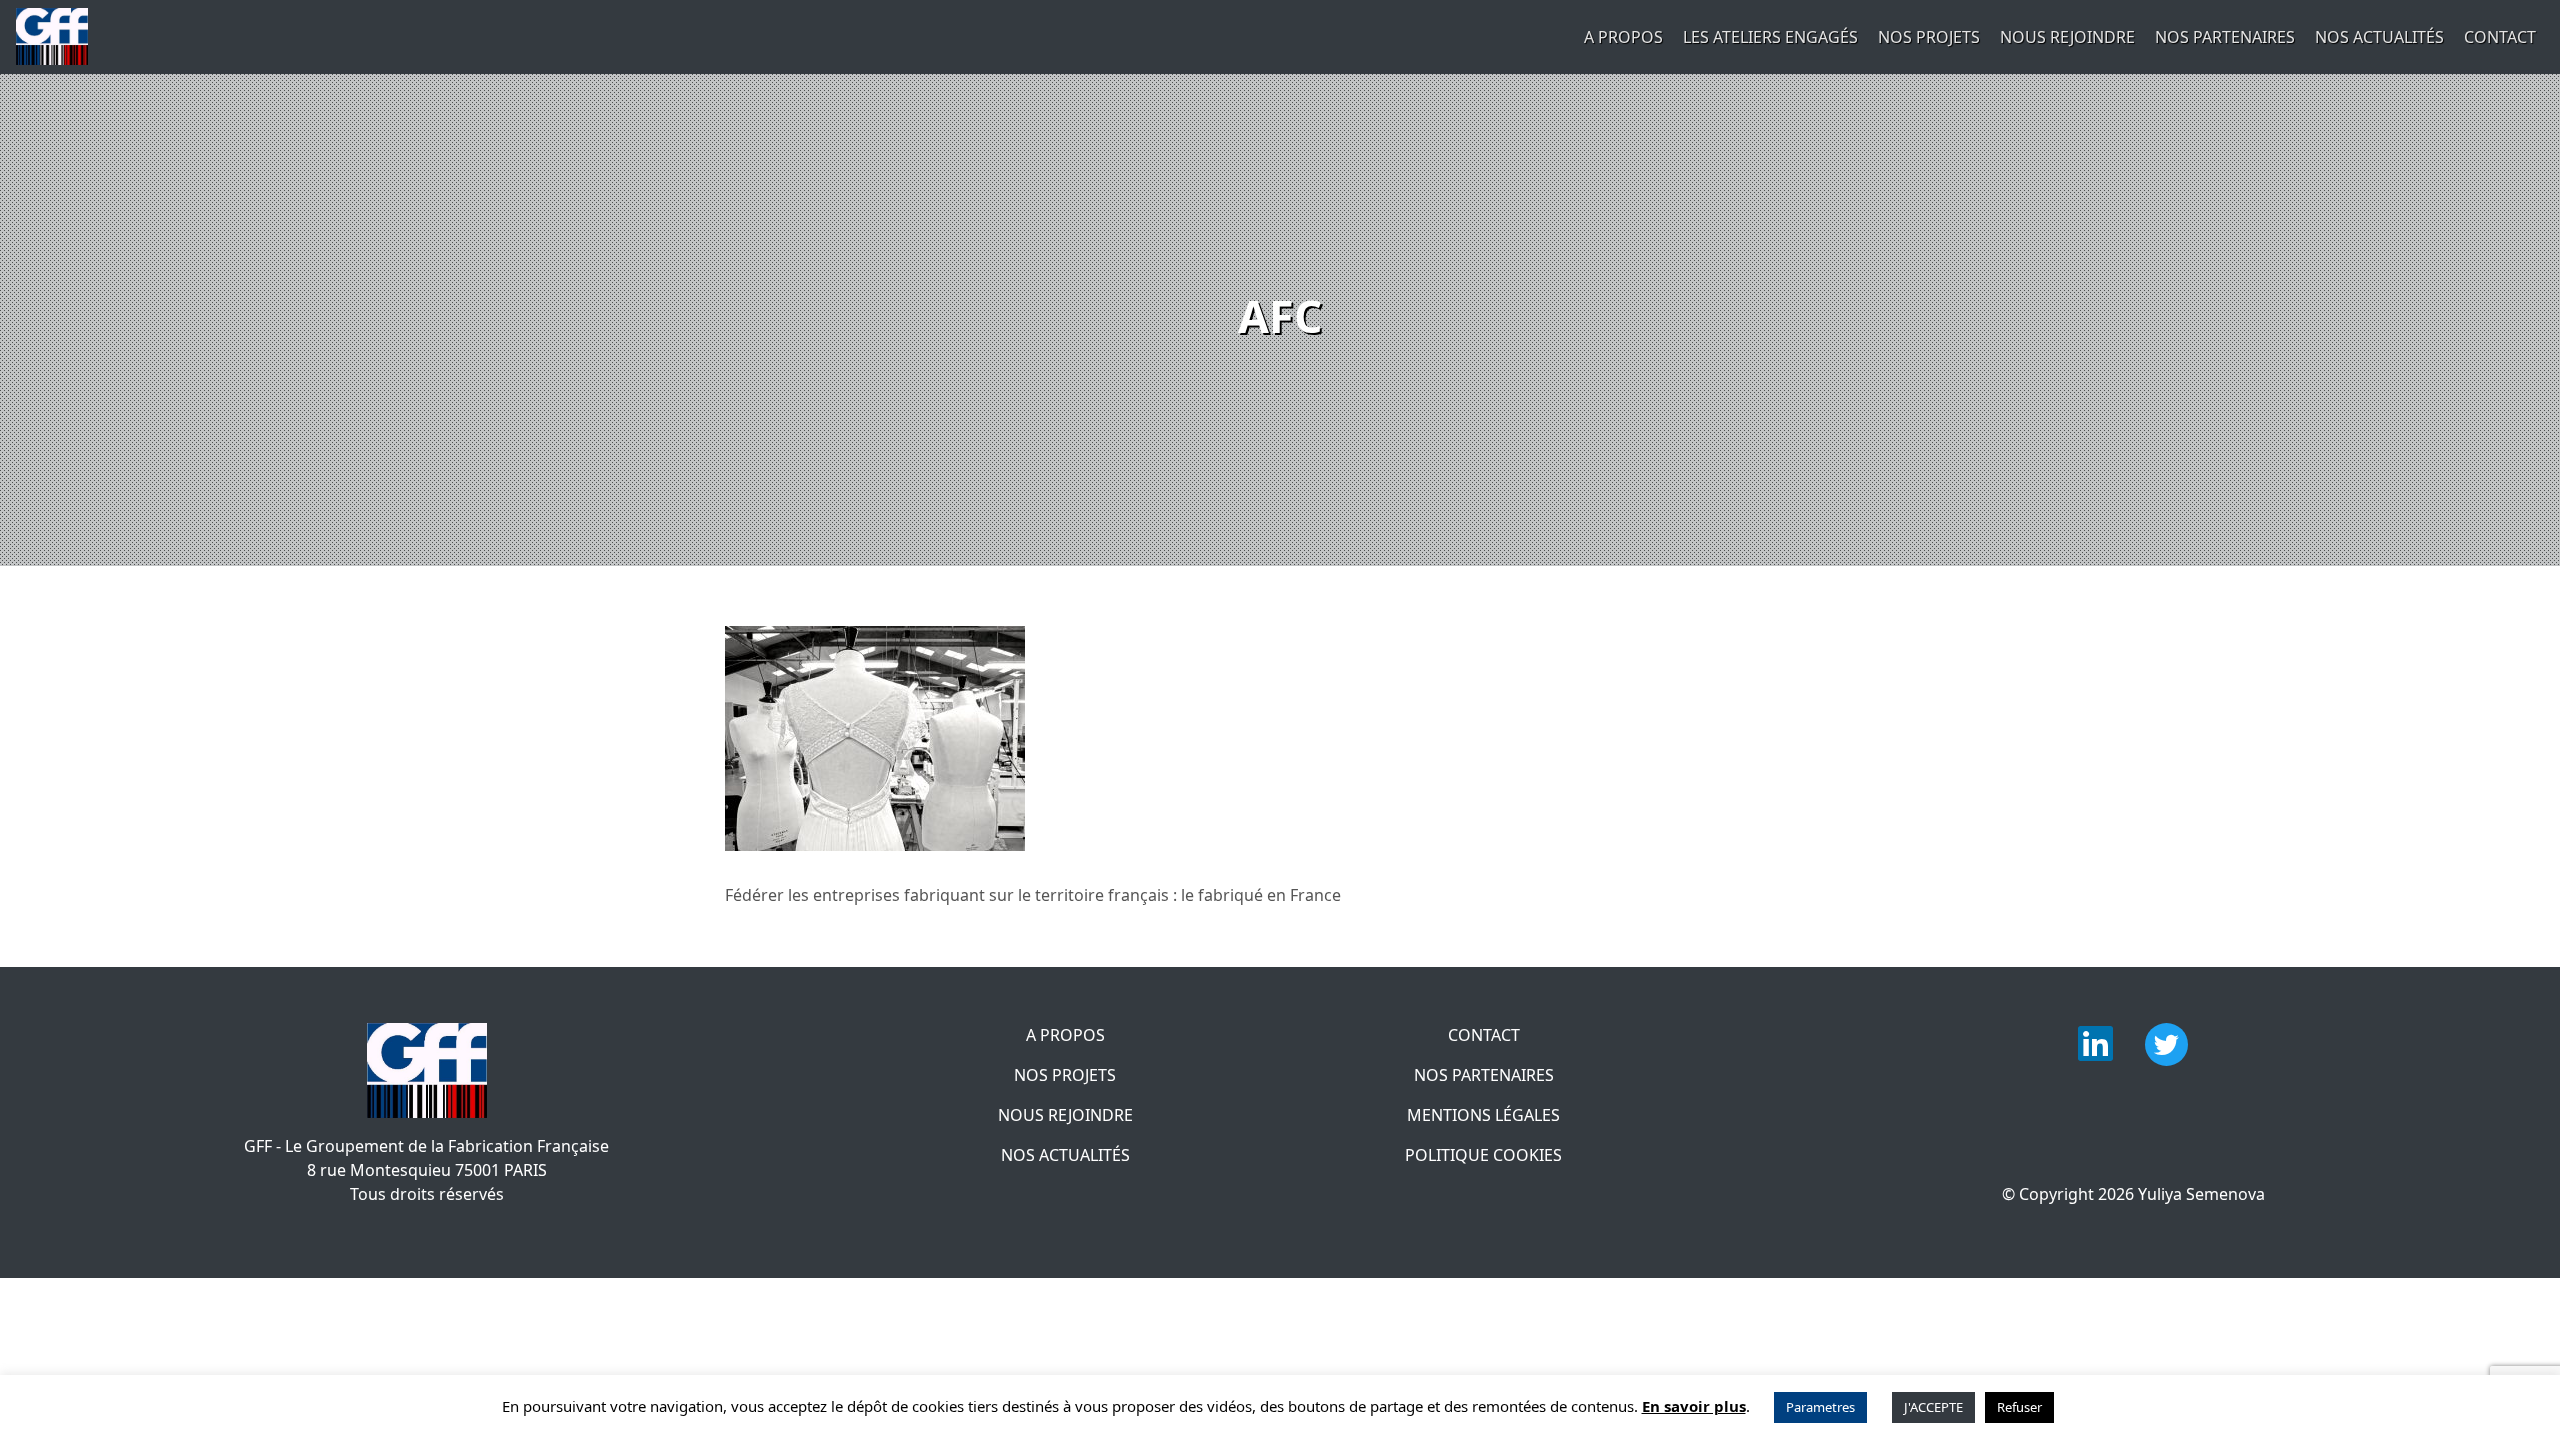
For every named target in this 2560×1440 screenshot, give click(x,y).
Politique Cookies (1483, 1155)
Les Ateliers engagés (1770, 37)
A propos (1623, 37)
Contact (2500, 37)
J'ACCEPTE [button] (1933, 1407)
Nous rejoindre (2067, 37)
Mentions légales (1483, 1115)
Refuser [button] (2019, 1407)
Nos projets (1929, 37)
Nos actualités (2379, 37)
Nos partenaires (2225, 37)
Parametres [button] (1820, 1407)
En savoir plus (1694, 1406)
